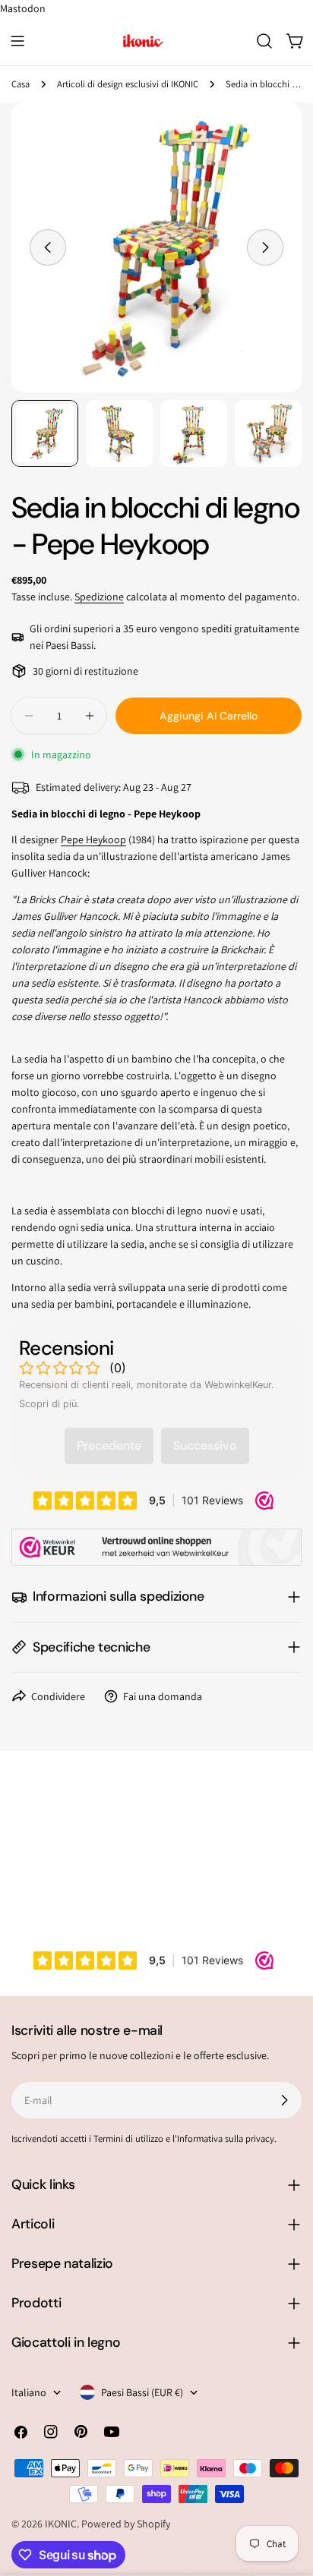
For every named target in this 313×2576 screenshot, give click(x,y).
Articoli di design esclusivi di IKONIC (128, 84)
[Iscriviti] (284, 2100)
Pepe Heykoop (93, 839)
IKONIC (61, 2524)
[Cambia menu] (17, 41)
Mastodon (23, 8)
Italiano (29, 2392)
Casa (21, 84)
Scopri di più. (49, 1404)
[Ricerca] (264, 41)
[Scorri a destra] (265, 247)
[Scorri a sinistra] (48, 247)
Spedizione (99, 597)
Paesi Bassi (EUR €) (142, 2392)
